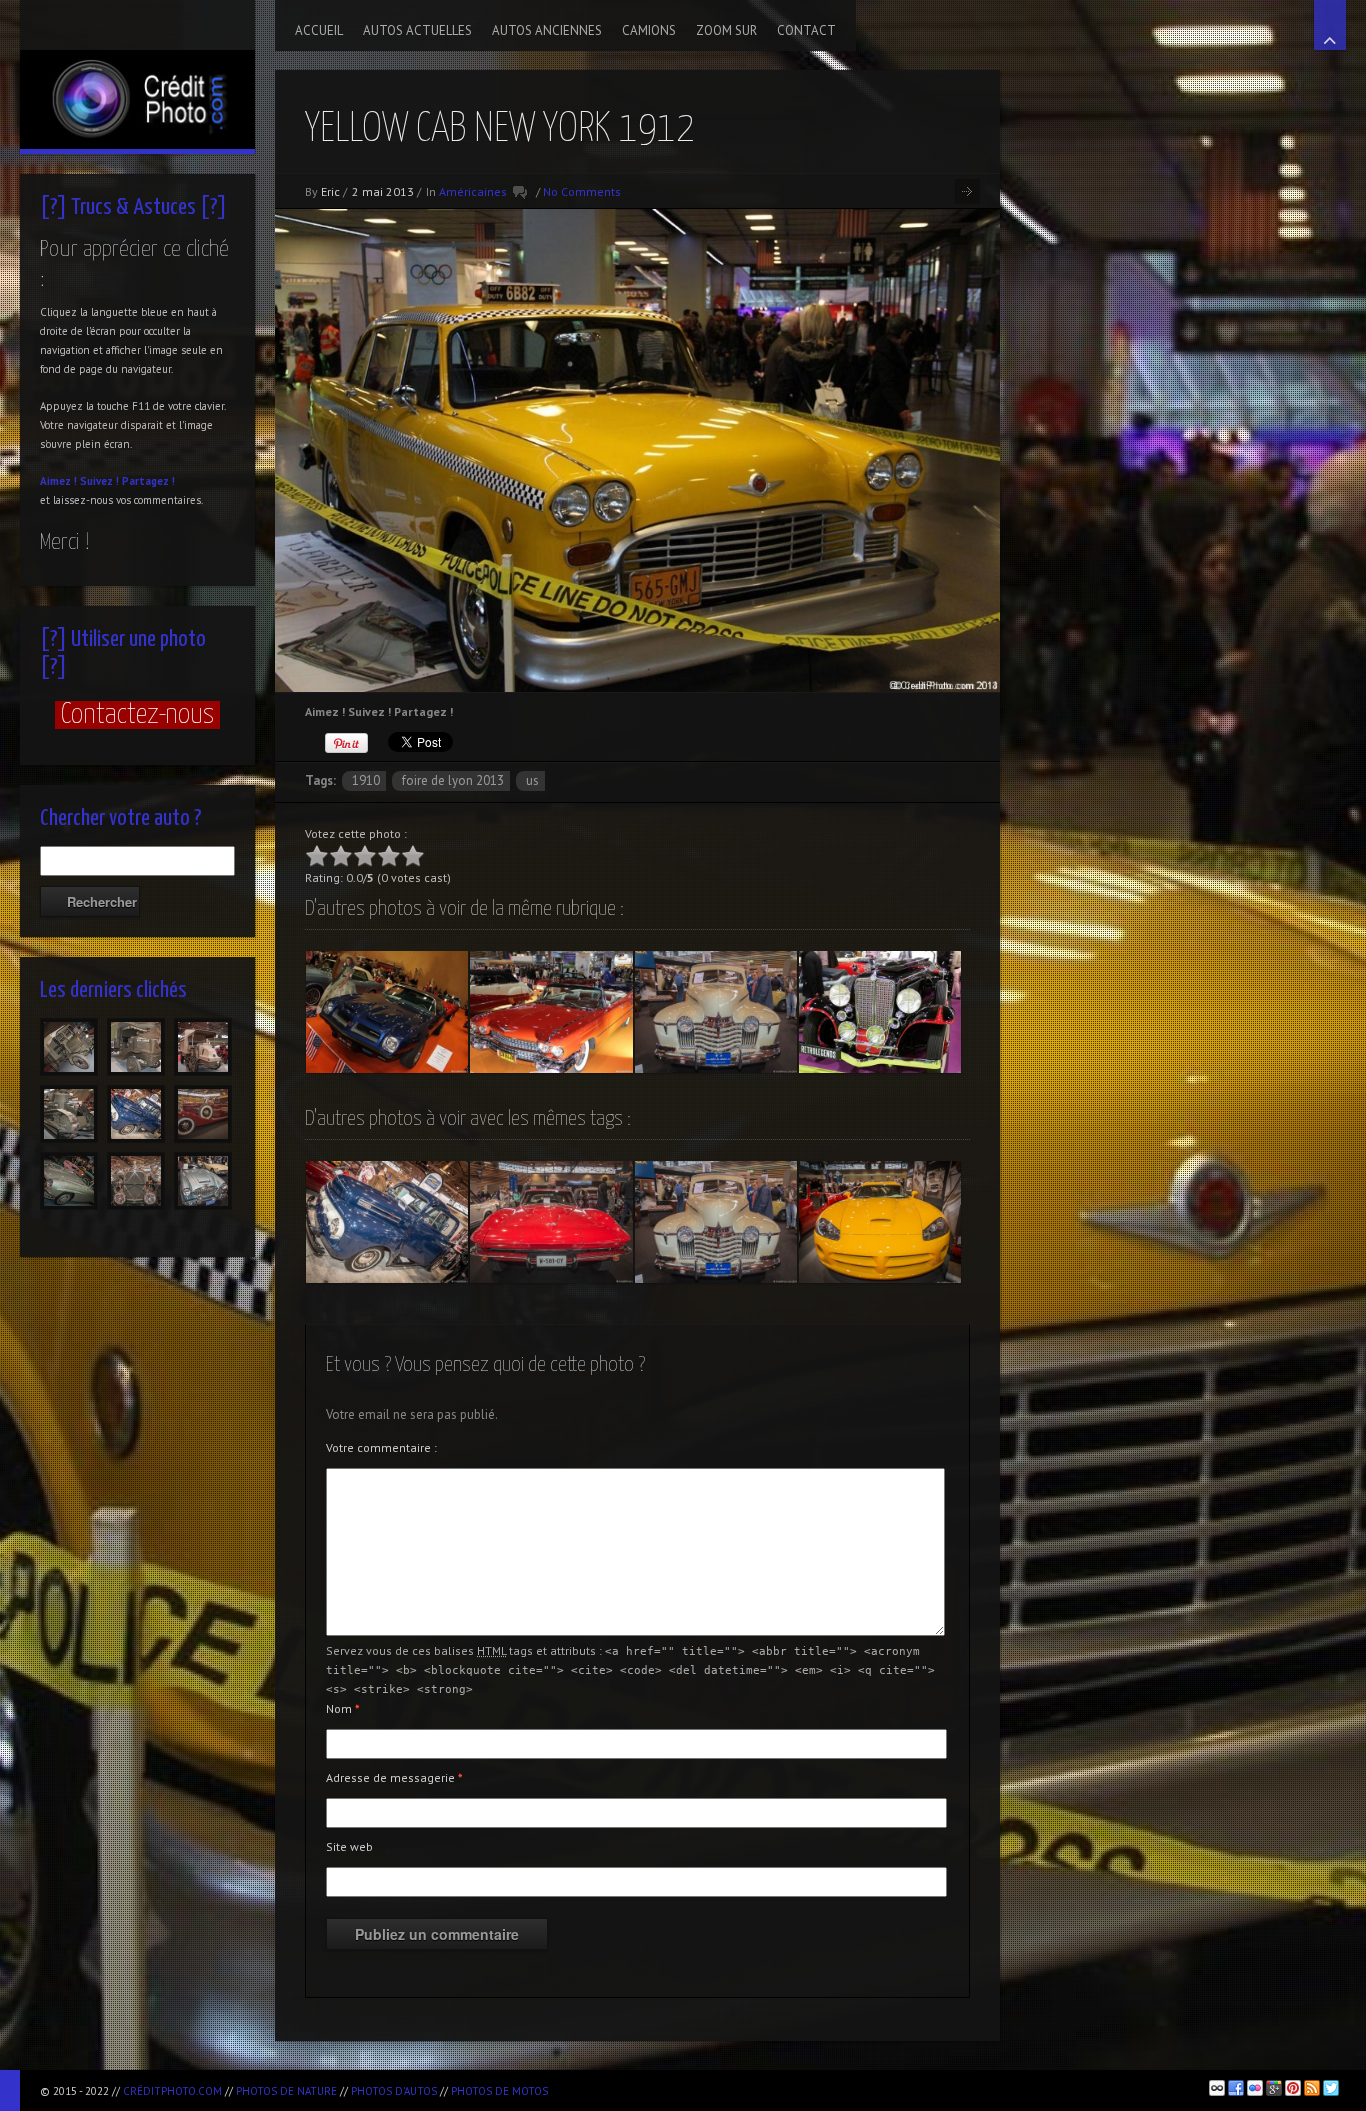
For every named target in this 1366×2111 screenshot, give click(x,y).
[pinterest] (1293, 2088)
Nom (343, 1708)
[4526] (203, 1047)
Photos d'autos (394, 2091)
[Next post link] (967, 191)
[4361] (136, 1114)
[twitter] (1331, 2088)
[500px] (1217, 2088)
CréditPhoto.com (172, 2091)
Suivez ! (99, 481)
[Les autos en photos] (137, 74)
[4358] (203, 1114)
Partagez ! (148, 481)
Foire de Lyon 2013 (453, 780)
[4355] (69, 1181)
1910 (366, 780)
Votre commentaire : (381, 1447)
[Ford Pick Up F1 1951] (387, 1222)
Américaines (473, 191)
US (532, 780)
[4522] (69, 1114)
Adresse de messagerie (394, 1777)
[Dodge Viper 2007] (880, 1222)
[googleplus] (1274, 2088)
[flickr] (1255, 2088)
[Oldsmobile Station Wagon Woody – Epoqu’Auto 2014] (716, 1012)
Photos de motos (499, 2091)
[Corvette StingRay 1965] (551, 1222)
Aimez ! (58, 481)
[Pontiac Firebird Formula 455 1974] (387, 1012)
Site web (349, 1846)
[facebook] (1236, 2088)
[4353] (136, 1181)
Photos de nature (286, 2091)
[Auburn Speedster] (880, 1012)
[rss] (1312, 2088)
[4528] (136, 1047)
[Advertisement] (791, 2087)
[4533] (69, 1047)
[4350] (203, 1181)
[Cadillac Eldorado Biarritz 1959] (551, 1012)
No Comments (582, 191)
